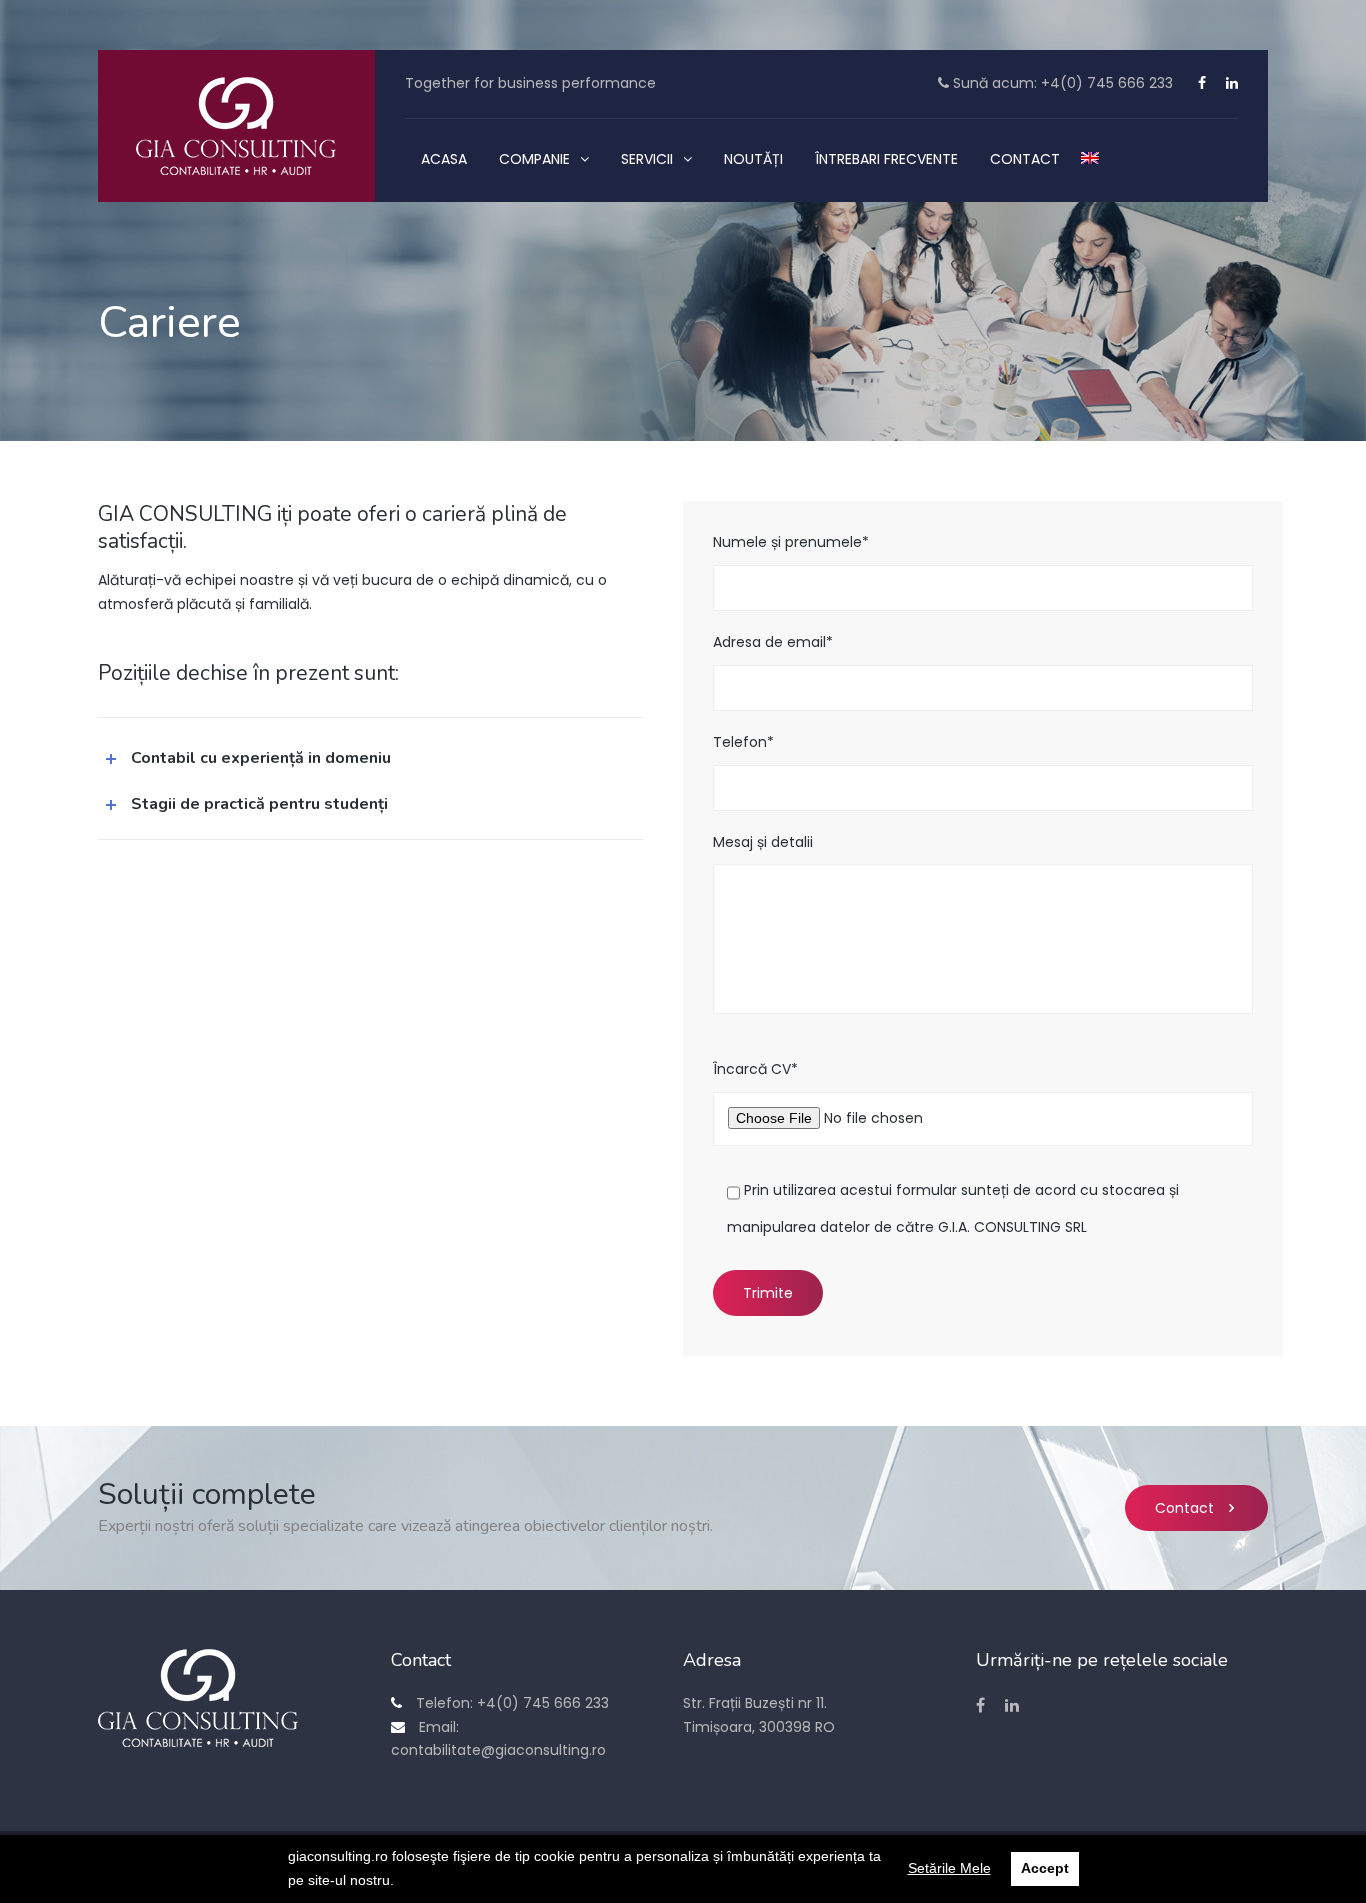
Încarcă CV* (755, 1069)
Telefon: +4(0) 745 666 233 (510, 1703)
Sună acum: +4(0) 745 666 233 (1061, 83)
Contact (1184, 1508)
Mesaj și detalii (763, 842)
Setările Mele (949, 1868)
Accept (1045, 1868)
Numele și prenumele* (791, 542)
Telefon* (743, 742)
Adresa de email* (773, 642)
